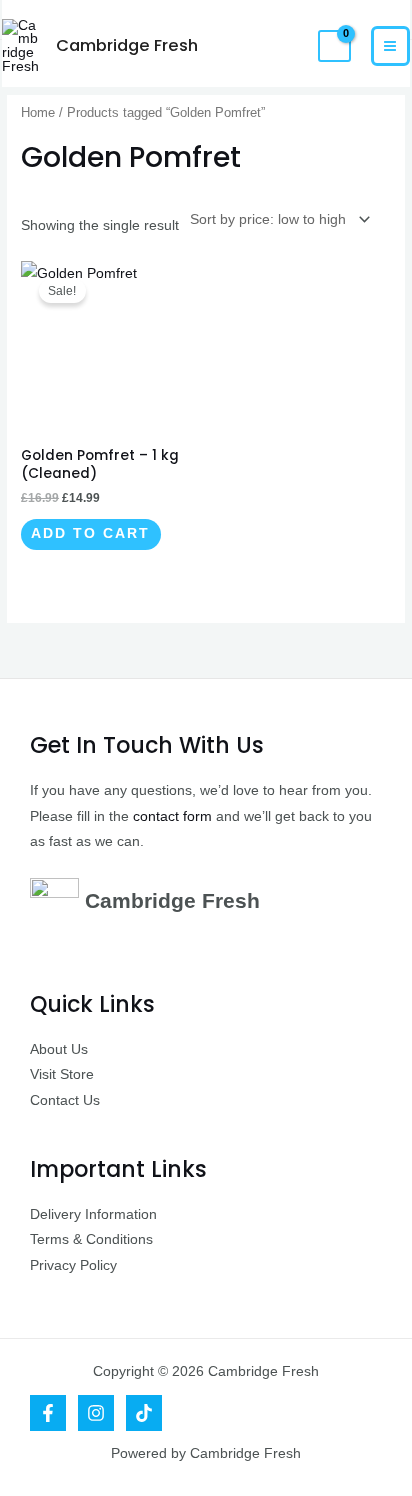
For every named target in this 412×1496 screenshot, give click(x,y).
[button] (286, 46)
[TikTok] (144, 1413)
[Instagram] (96, 1413)
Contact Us (65, 1100)
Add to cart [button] (90, 533)
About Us (59, 1049)
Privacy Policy (73, 1265)
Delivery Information (93, 1214)
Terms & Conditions (91, 1239)
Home (38, 113)
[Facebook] (48, 1413)
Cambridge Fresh (127, 45)
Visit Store (62, 1074)
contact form (172, 816)
